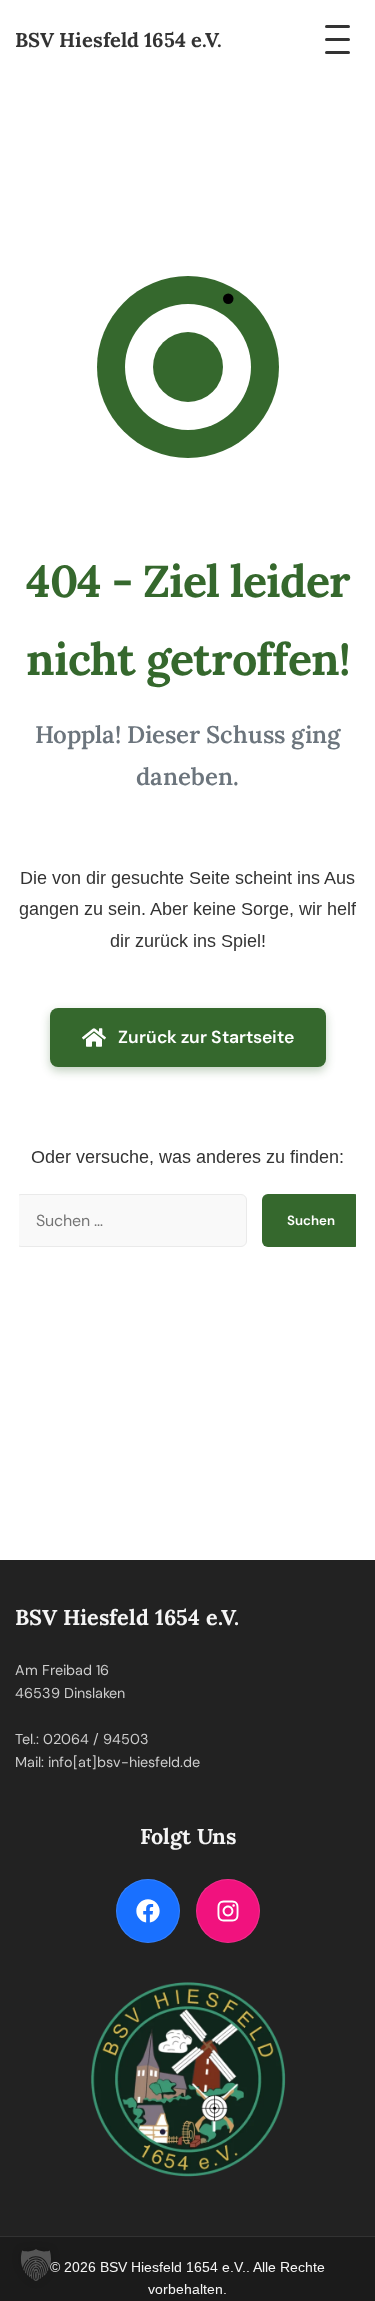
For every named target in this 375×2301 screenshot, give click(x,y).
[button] (36, 2265)
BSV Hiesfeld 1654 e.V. (118, 39)
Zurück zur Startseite (206, 1037)
